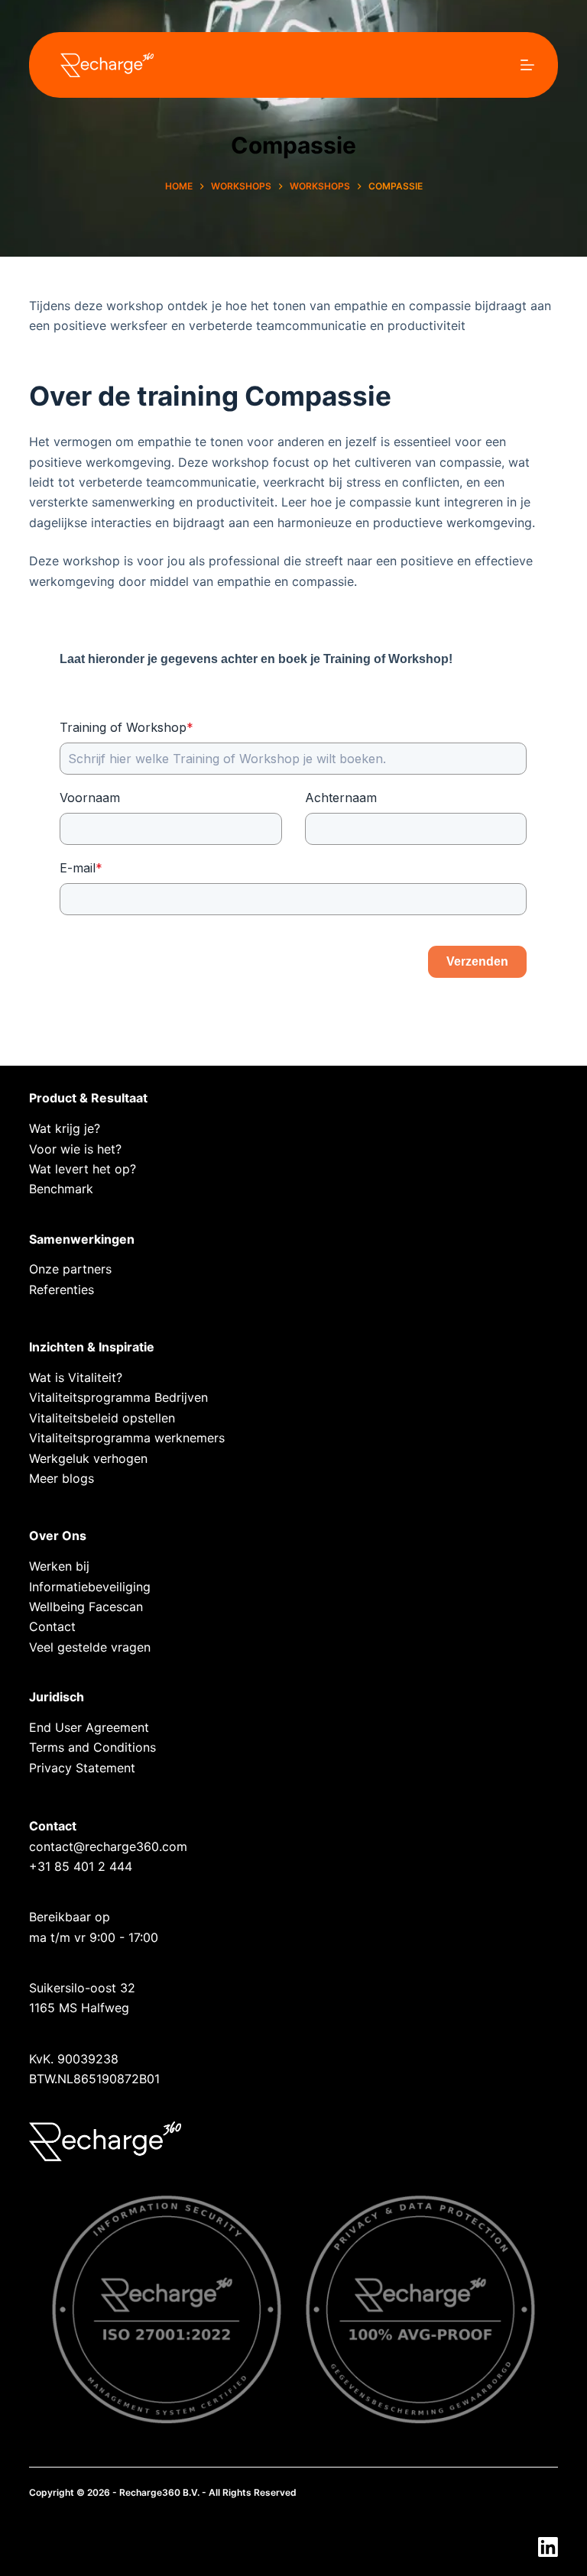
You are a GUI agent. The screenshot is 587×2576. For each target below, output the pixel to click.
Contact (52, 1626)
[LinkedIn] (548, 2547)
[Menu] (527, 65)
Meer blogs (62, 1478)
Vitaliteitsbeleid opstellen (102, 1418)
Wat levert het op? (83, 1169)
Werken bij (59, 1566)
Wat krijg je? (65, 1128)
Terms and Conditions (92, 1747)
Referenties (62, 1290)
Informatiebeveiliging (90, 1587)
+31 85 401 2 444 (81, 1866)
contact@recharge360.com (108, 1846)
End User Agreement (89, 1727)
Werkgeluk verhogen (88, 1458)
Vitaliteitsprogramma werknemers (127, 1438)
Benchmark (61, 1189)
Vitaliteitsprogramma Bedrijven (118, 1397)
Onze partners (70, 1269)
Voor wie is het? (75, 1149)
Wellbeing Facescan (86, 1607)
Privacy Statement (82, 1768)
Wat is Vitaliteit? (76, 1377)
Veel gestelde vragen (90, 1647)
